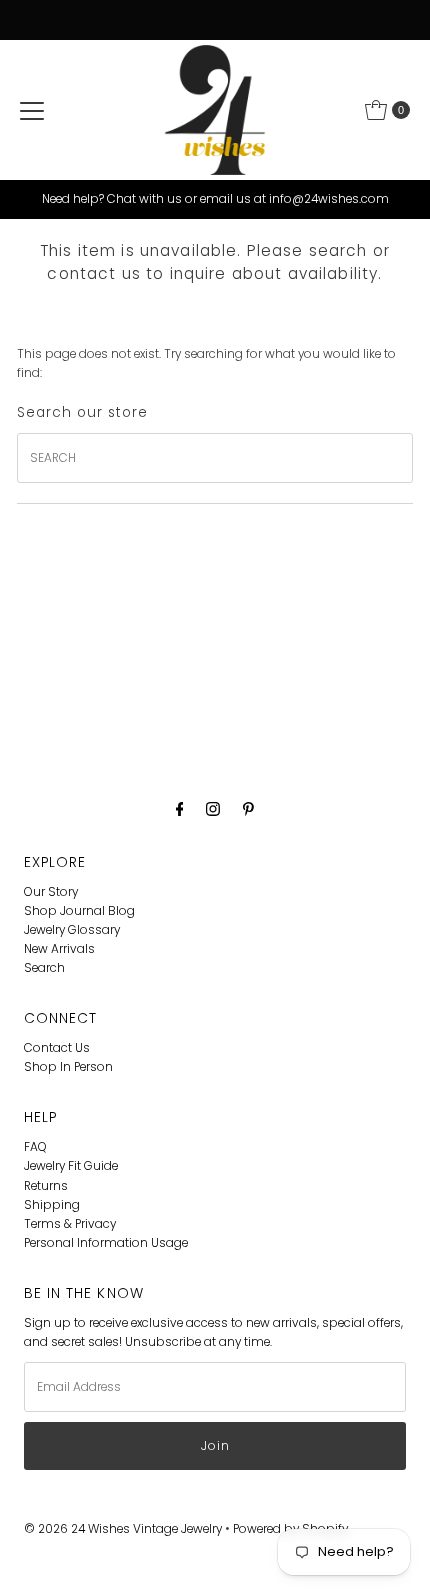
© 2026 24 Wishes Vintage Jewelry (124, 1529)
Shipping (52, 1205)
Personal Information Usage (106, 1243)
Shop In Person (68, 1067)
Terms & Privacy (70, 1224)
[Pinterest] (248, 808)
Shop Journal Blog (79, 911)
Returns (46, 1186)
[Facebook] (180, 808)
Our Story (51, 892)
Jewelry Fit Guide (71, 1166)
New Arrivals (59, 949)
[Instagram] (213, 808)
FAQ (35, 1147)
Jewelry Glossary (72, 930)
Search (44, 968)
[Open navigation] (32, 110)
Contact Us (57, 1048)
